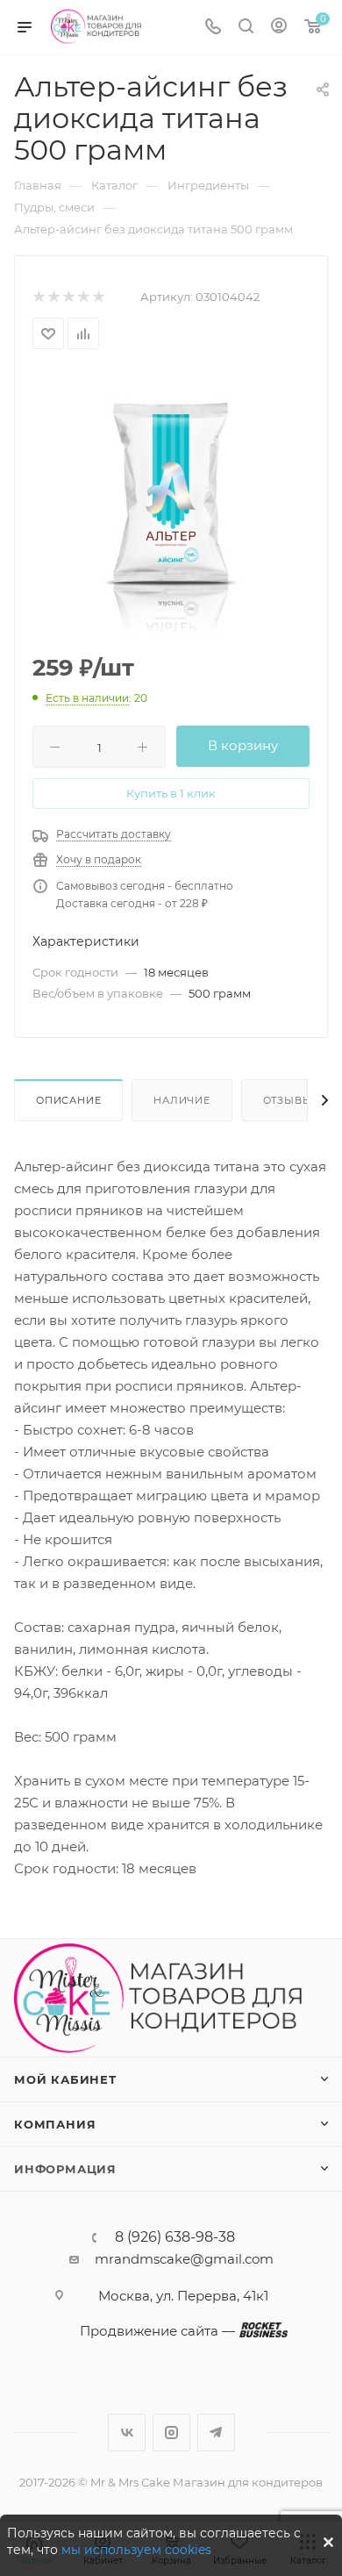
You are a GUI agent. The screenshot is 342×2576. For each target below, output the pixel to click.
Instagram (171, 2433)
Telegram (216, 2433)
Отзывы (288, 1100)
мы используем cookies (136, 2550)
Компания (55, 2124)
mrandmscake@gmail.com (184, 2259)
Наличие (182, 1100)
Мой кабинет (65, 2079)
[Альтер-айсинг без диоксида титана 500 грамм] (171, 503)
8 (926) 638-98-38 (175, 2237)
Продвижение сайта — (157, 2331)
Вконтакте (127, 2433)
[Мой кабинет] (279, 28)
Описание (68, 1100)
